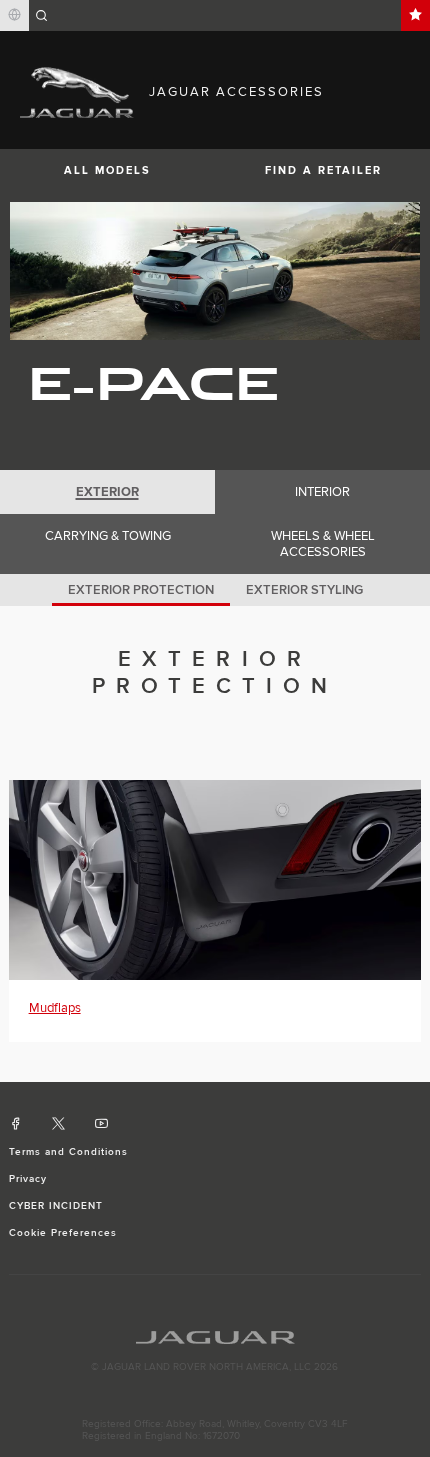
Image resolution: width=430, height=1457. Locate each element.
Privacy (28, 1179)
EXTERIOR (107, 492)
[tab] (107, 492)
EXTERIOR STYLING (304, 590)
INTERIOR (322, 492)
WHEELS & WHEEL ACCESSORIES (323, 544)
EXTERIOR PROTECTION (141, 590)
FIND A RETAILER (323, 170)
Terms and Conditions (69, 1152)
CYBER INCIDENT (56, 1206)
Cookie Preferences (63, 1233)
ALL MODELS (107, 170)
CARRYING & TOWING (108, 536)
